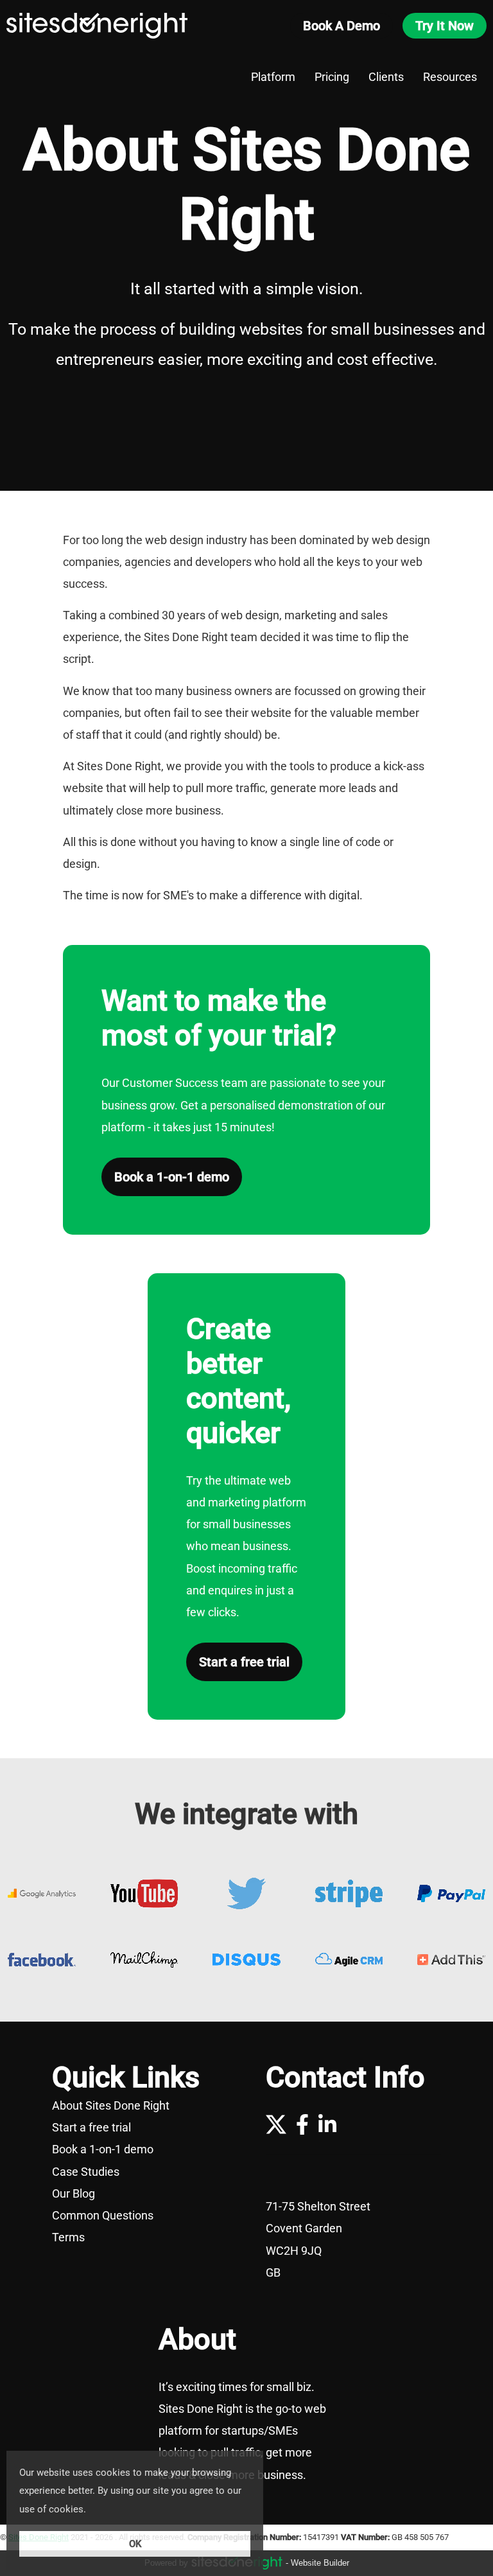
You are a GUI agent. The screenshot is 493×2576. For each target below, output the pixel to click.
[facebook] (302, 2124)
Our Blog (140, 2194)
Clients (386, 77)
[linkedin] (327, 2124)
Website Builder (320, 2563)
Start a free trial (244, 1662)
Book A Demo (342, 26)
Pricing (332, 77)
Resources (450, 77)
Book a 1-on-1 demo (172, 1177)
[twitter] (276, 2124)
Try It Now (445, 26)
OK (135, 2544)
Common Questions (140, 2216)
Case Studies (140, 2172)
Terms (140, 2237)
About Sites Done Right (140, 2106)
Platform (273, 77)
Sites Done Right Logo (97, 26)
